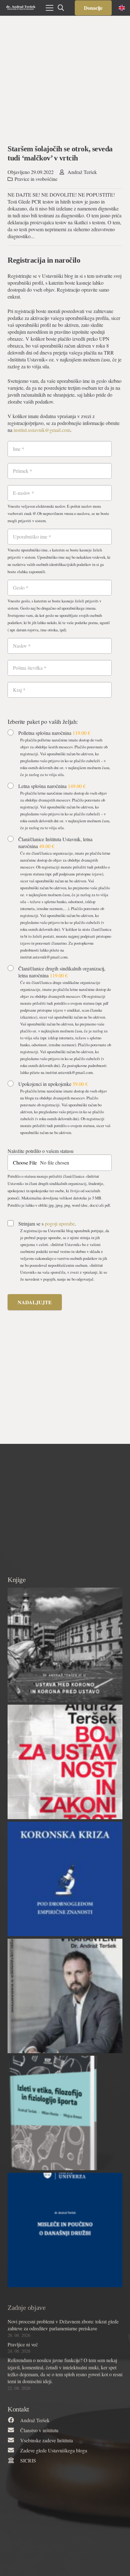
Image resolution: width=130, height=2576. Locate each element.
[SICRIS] (14, 2461)
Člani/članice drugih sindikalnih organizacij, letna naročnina (62, 972)
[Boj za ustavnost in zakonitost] (65, 1762)
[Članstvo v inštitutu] (14, 2430)
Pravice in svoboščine (36, 179)
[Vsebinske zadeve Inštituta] (14, 2440)
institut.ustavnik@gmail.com (42, 430)
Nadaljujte (35, 1302)
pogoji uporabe (60, 1224)
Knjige (17, 1580)
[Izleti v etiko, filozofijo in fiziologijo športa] (65, 2113)
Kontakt (18, 2409)
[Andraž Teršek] (14, 2420)
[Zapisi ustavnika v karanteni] (65, 1996)
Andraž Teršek (82, 172)
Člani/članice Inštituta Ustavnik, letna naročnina (55, 843)
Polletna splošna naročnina (54, 733)
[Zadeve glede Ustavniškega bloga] (14, 2450)
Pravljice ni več (23, 2344)
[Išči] (61, 8)
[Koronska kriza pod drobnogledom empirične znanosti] (65, 1879)
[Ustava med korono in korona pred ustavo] (65, 1645)
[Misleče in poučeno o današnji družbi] (65, 2230)
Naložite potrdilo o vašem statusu (41, 1151)
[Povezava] (21, 8)
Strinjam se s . (47, 1224)
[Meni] (50, 8)
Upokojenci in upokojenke (53, 1084)
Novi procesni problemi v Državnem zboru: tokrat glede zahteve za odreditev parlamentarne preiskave (63, 2325)
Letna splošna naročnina (52, 786)
